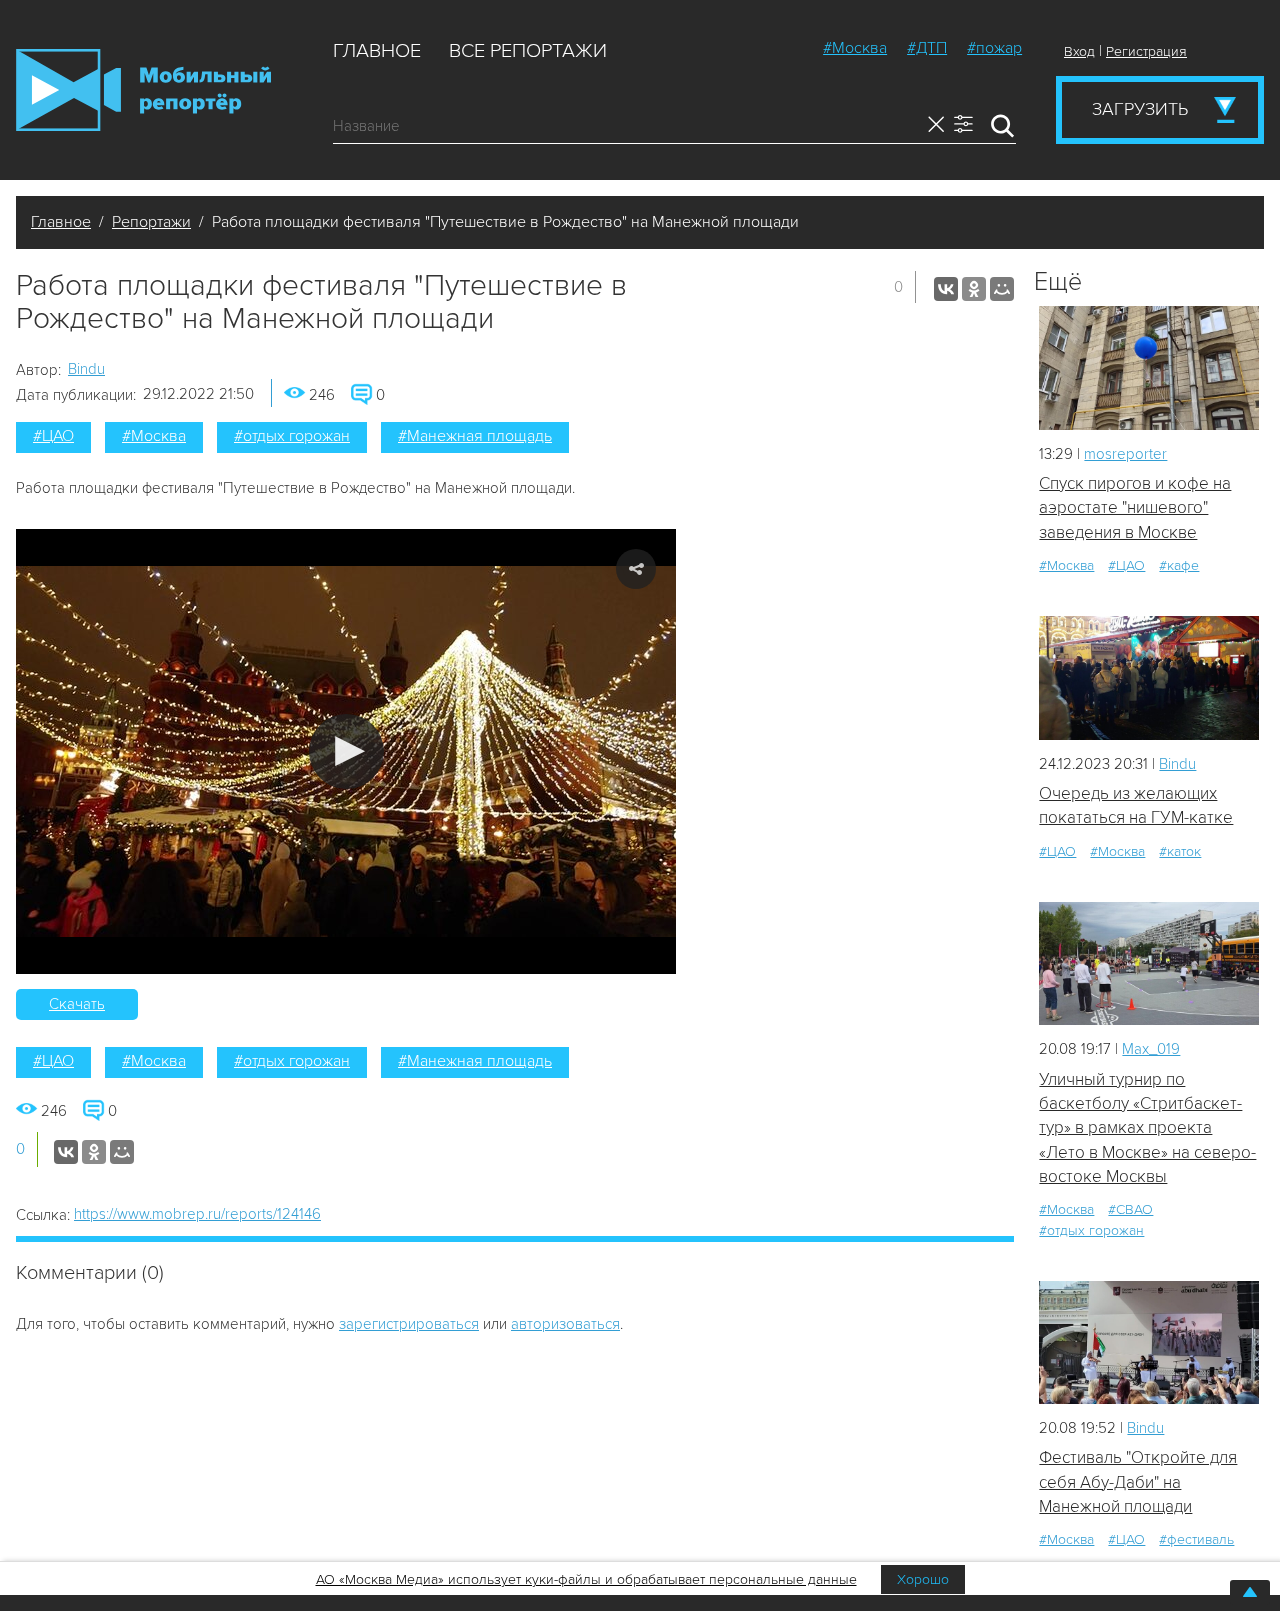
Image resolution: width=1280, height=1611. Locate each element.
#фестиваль (1196, 1539)
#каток (1180, 851)
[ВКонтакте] (946, 289)
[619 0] (1149, 677)
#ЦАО (53, 436)
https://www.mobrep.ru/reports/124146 (197, 1214)
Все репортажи (528, 51)
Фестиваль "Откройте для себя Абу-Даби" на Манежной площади (1138, 1482)
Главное (377, 51)
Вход (1079, 51)
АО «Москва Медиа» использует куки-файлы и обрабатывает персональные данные (586, 1579)
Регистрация (1146, 51)
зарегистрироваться (409, 1324)
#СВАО (1130, 1209)
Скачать (77, 1004)
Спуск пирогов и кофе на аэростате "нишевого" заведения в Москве (1135, 508)
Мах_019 (1151, 1049)
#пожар (994, 48)
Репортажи (151, 222)
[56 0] (1149, 963)
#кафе (1179, 565)
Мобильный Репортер (143, 90)
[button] (346, 751)
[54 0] (1149, 1342)
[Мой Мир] (1002, 289)
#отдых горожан (292, 436)
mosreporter (1125, 454)
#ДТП (927, 48)
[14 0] (1149, 367)
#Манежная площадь (475, 436)
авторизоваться (565, 1324)
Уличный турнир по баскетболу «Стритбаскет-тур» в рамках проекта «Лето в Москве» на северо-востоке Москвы (1147, 1128)
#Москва (855, 48)
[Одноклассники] (974, 289)
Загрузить (1140, 109)
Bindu (86, 369)
